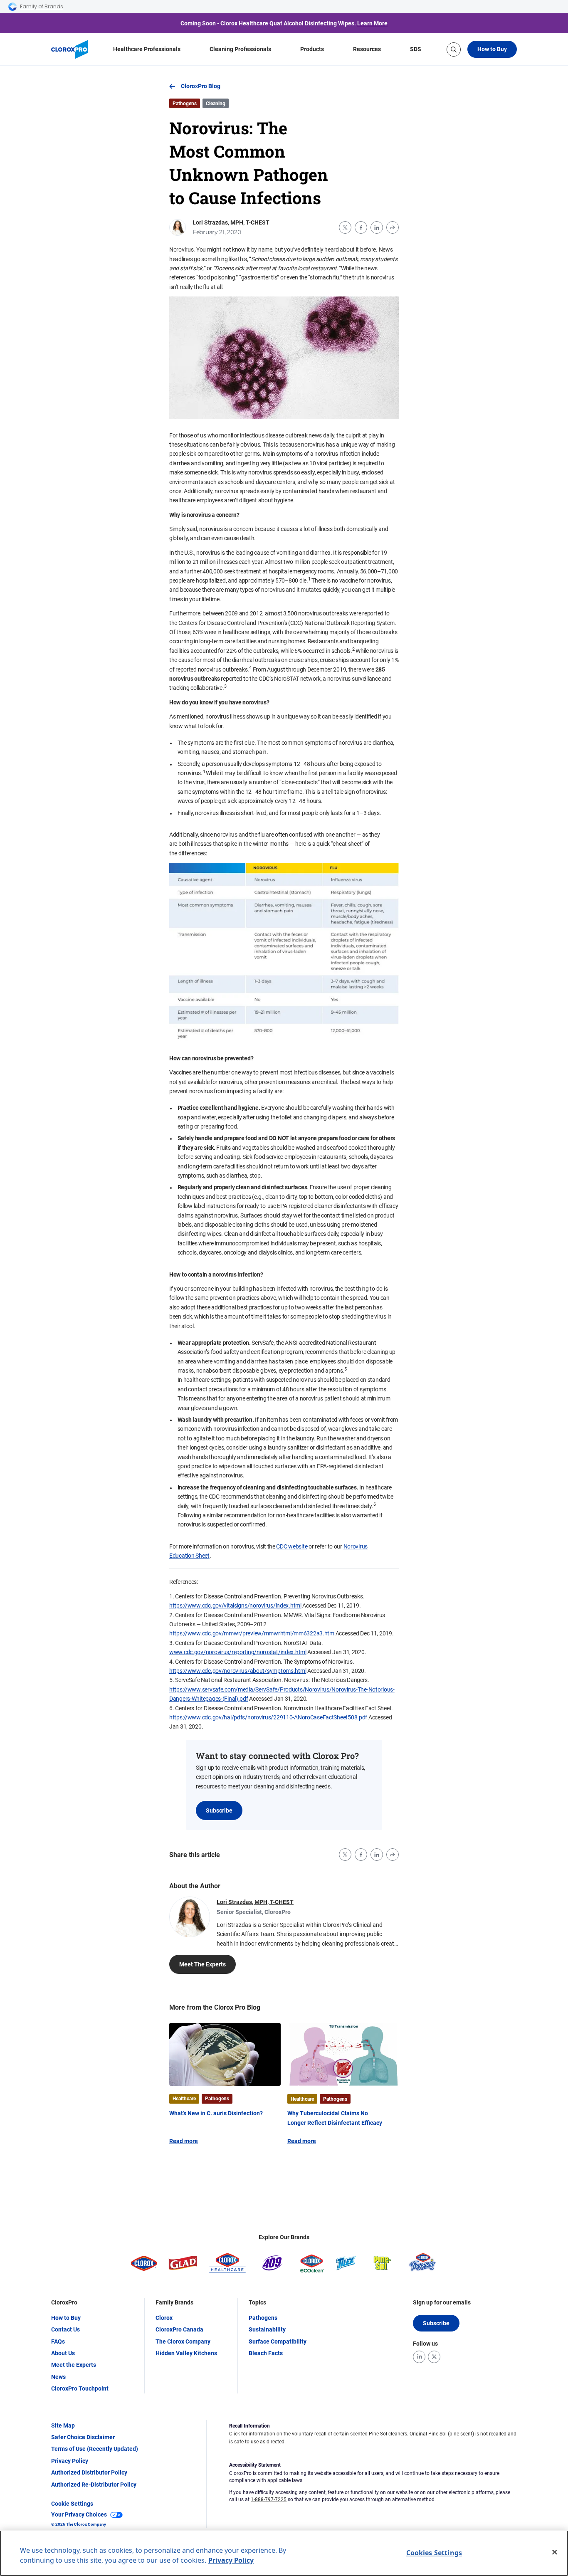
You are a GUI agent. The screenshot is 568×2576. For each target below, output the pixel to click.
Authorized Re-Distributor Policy (94, 2485)
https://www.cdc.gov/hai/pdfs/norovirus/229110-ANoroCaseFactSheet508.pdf (268, 1717)
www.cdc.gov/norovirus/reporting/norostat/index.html (238, 1652)
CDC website (292, 1546)
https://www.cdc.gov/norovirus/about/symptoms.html (238, 1671)
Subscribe (219, 1810)
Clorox (164, 2318)
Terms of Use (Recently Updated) (95, 2449)
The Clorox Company (183, 2341)
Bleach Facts (266, 2353)
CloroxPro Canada (179, 2329)
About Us (63, 2353)
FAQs (58, 2341)
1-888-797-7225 (269, 2499)
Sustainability (267, 2329)
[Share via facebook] (361, 227)
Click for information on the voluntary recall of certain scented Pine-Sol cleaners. (319, 2434)
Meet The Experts (203, 1964)
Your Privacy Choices (79, 2514)
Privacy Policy (70, 2461)
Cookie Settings (72, 2504)
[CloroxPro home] (69, 49)
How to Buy (492, 49)
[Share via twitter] (345, 227)
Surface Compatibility (278, 2341)
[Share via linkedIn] (377, 227)
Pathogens (263, 2318)
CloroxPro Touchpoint (80, 2388)
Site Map (63, 2425)
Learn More (372, 23)
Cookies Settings (434, 2553)
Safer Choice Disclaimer (83, 2437)
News (58, 2377)
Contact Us (65, 2329)
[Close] (555, 2552)
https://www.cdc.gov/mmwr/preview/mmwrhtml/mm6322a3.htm (252, 1633)
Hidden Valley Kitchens (186, 2353)
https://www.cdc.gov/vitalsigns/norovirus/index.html (235, 1605)
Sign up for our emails (442, 2302)
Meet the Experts (74, 2365)
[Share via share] (393, 227)
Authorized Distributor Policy (89, 2472)
